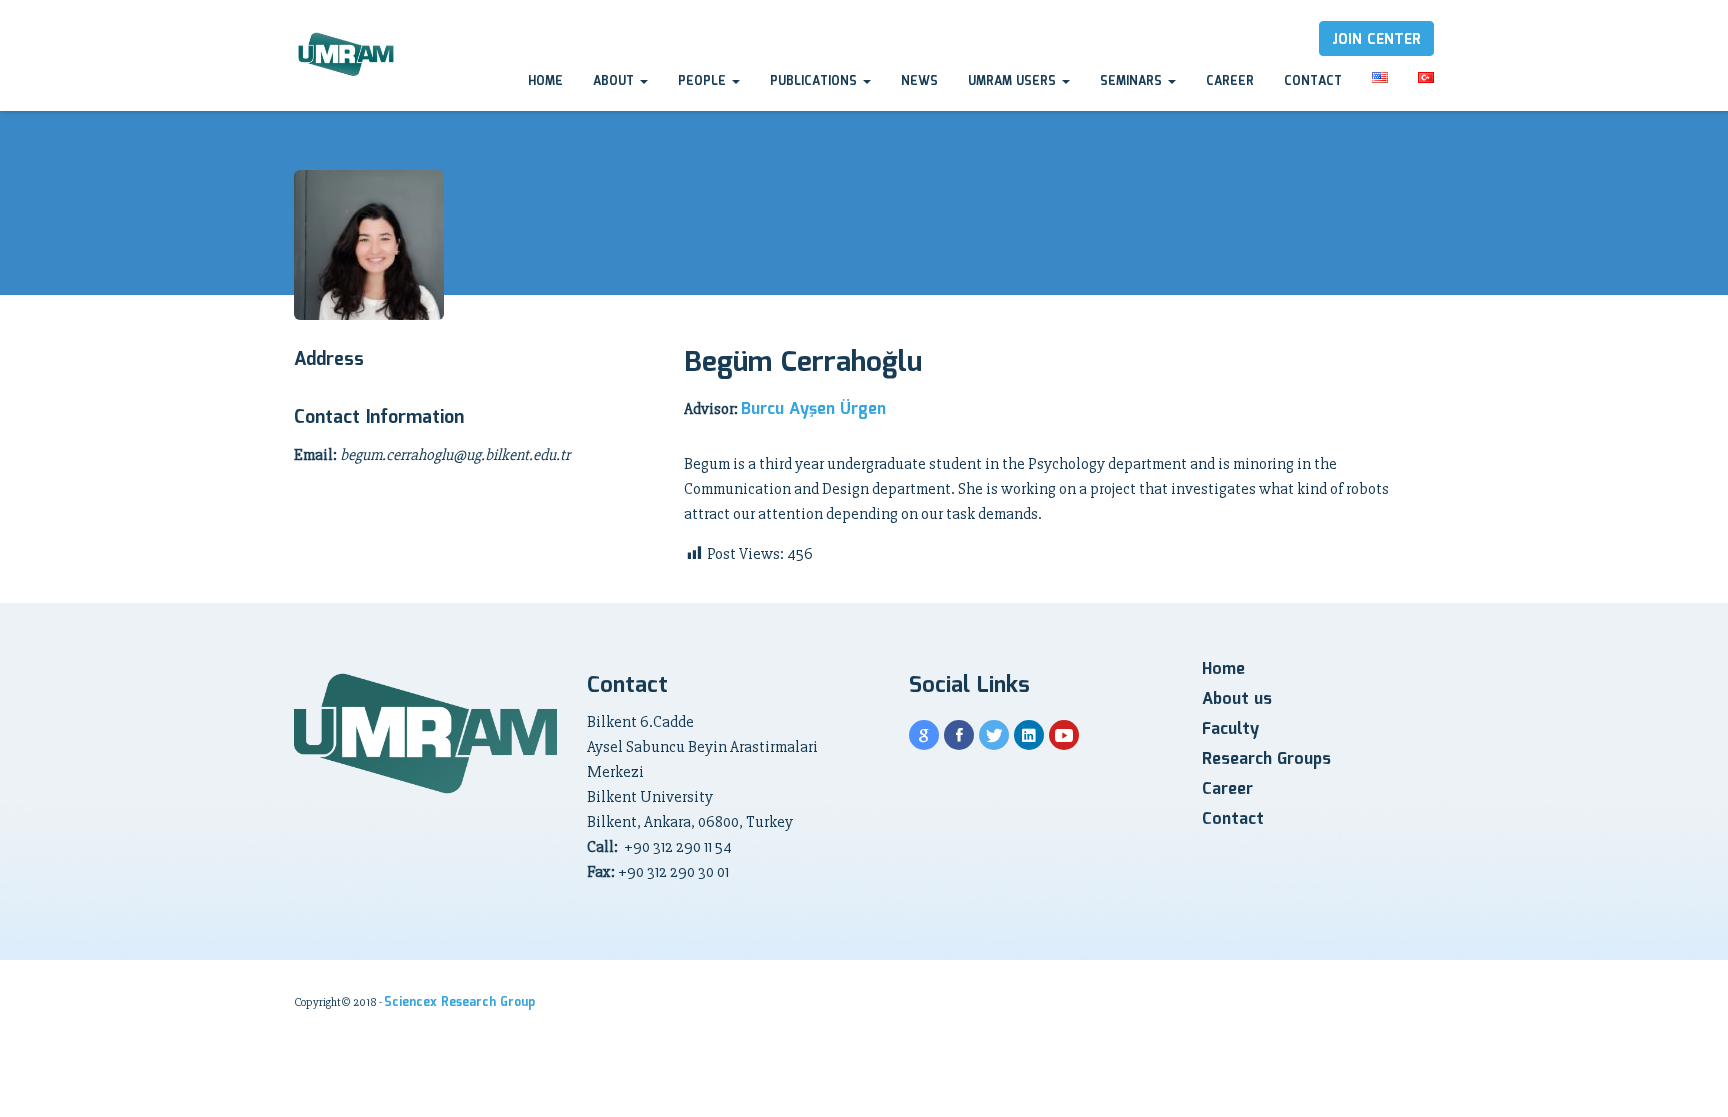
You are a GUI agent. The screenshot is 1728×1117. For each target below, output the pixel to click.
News (919, 81)
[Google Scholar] (924, 735)
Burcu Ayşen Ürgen (813, 409)
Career (1230, 81)
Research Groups (1266, 759)
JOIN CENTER (1376, 40)
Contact (1313, 81)
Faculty (1230, 729)
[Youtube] (1064, 735)
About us (1237, 699)
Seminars (1133, 81)
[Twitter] (994, 735)
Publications (815, 81)
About (615, 81)
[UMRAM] (347, 55)
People (704, 81)
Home (545, 81)
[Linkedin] (1029, 735)
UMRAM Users (1014, 81)
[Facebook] (959, 735)
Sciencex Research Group (459, 1002)
